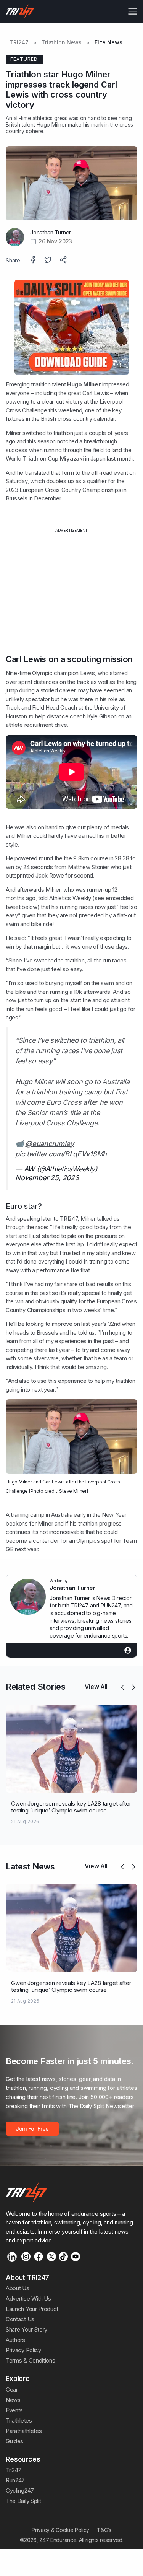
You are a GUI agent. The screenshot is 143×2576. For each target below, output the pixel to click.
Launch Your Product (32, 2309)
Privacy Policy (23, 2350)
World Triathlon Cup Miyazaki (45, 458)
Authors (15, 2340)
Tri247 (14, 2470)
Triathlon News (62, 42)
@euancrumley (49, 1144)
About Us (18, 2288)
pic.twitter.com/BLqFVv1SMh (61, 1154)
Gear (12, 2390)
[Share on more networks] (64, 261)
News (13, 2400)
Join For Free (32, 2129)
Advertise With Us (28, 2298)
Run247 (15, 2480)
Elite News (108, 42)
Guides (14, 2441)
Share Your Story (27, 2329)
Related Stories (35, 1687)
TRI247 (19, 42)
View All (96, 1687)
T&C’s (104, 2530)
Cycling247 (20, 2491)
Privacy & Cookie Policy (60, 2530)
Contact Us (20, 2319)
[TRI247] (20, 11)
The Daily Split (23, 2501)
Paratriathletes (24, 2431)
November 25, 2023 (47, 1178)
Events (14, 2410)
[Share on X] (49, 261)
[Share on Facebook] (34, 261)
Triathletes (19, 2420)
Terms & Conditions (30, 2360)
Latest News (30, 1866)
